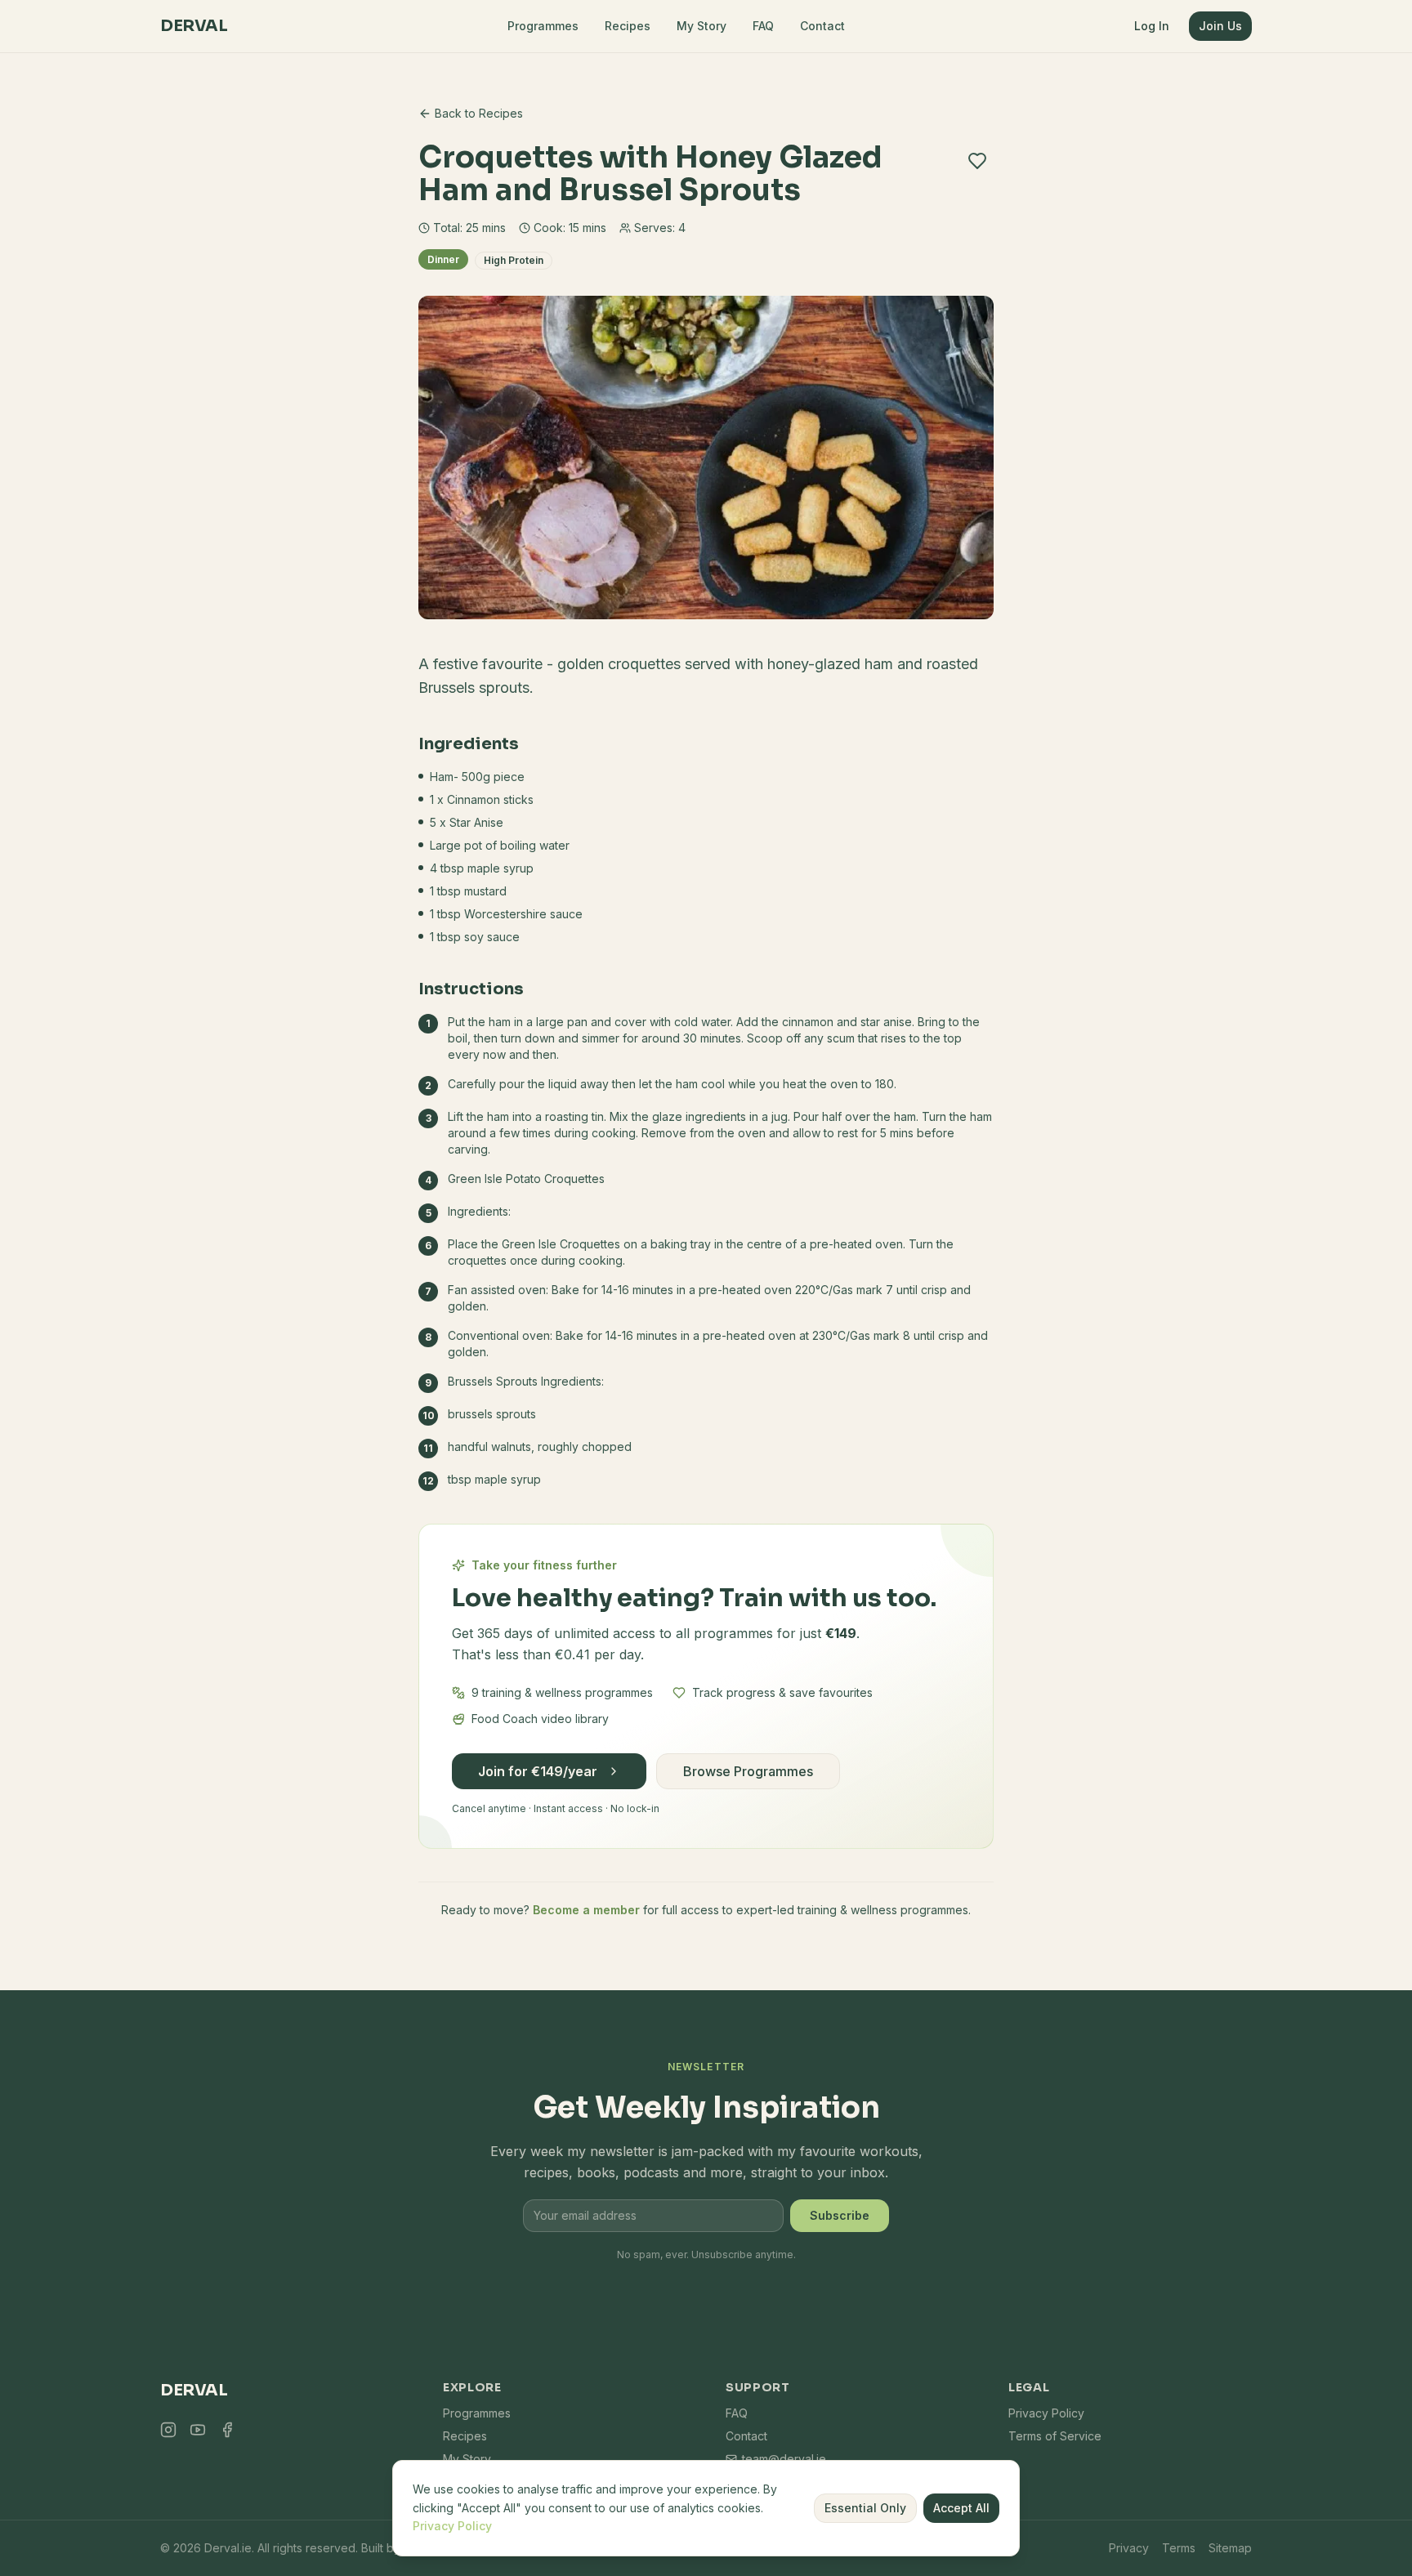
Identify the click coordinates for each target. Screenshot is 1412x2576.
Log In (1152, 26)
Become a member (586, 1910)
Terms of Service (1055, 2436)
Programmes (543, 26)
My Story (702, 26)
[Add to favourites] (977, 161)
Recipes (628, 26)
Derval (194, 26)
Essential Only (865, 2508)
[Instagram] (168, 2430)
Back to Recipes (479, 113)
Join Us (1220, 26)
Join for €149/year (538, 1771)
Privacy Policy (1046, 2413)
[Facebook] (227, 2430)
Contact (822, 26)
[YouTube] (198, 2430)
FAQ (763, 26)
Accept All (961, 2508)
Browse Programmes (748, 1771)
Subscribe (840, 2215)
